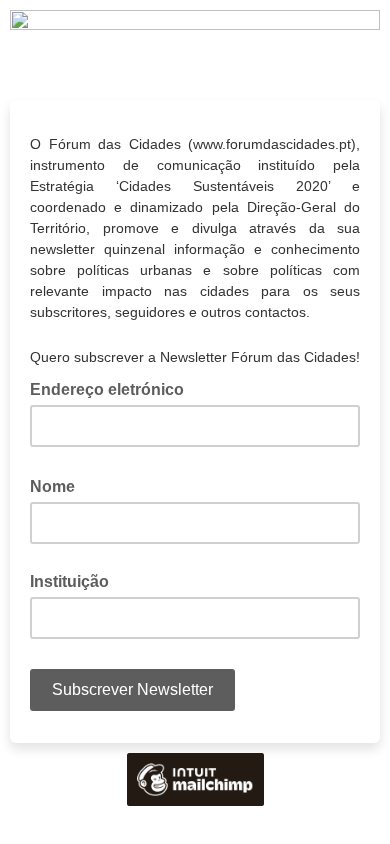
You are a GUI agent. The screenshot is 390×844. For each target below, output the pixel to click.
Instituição (69, 581)
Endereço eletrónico (113, 388)
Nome (58, 485)
